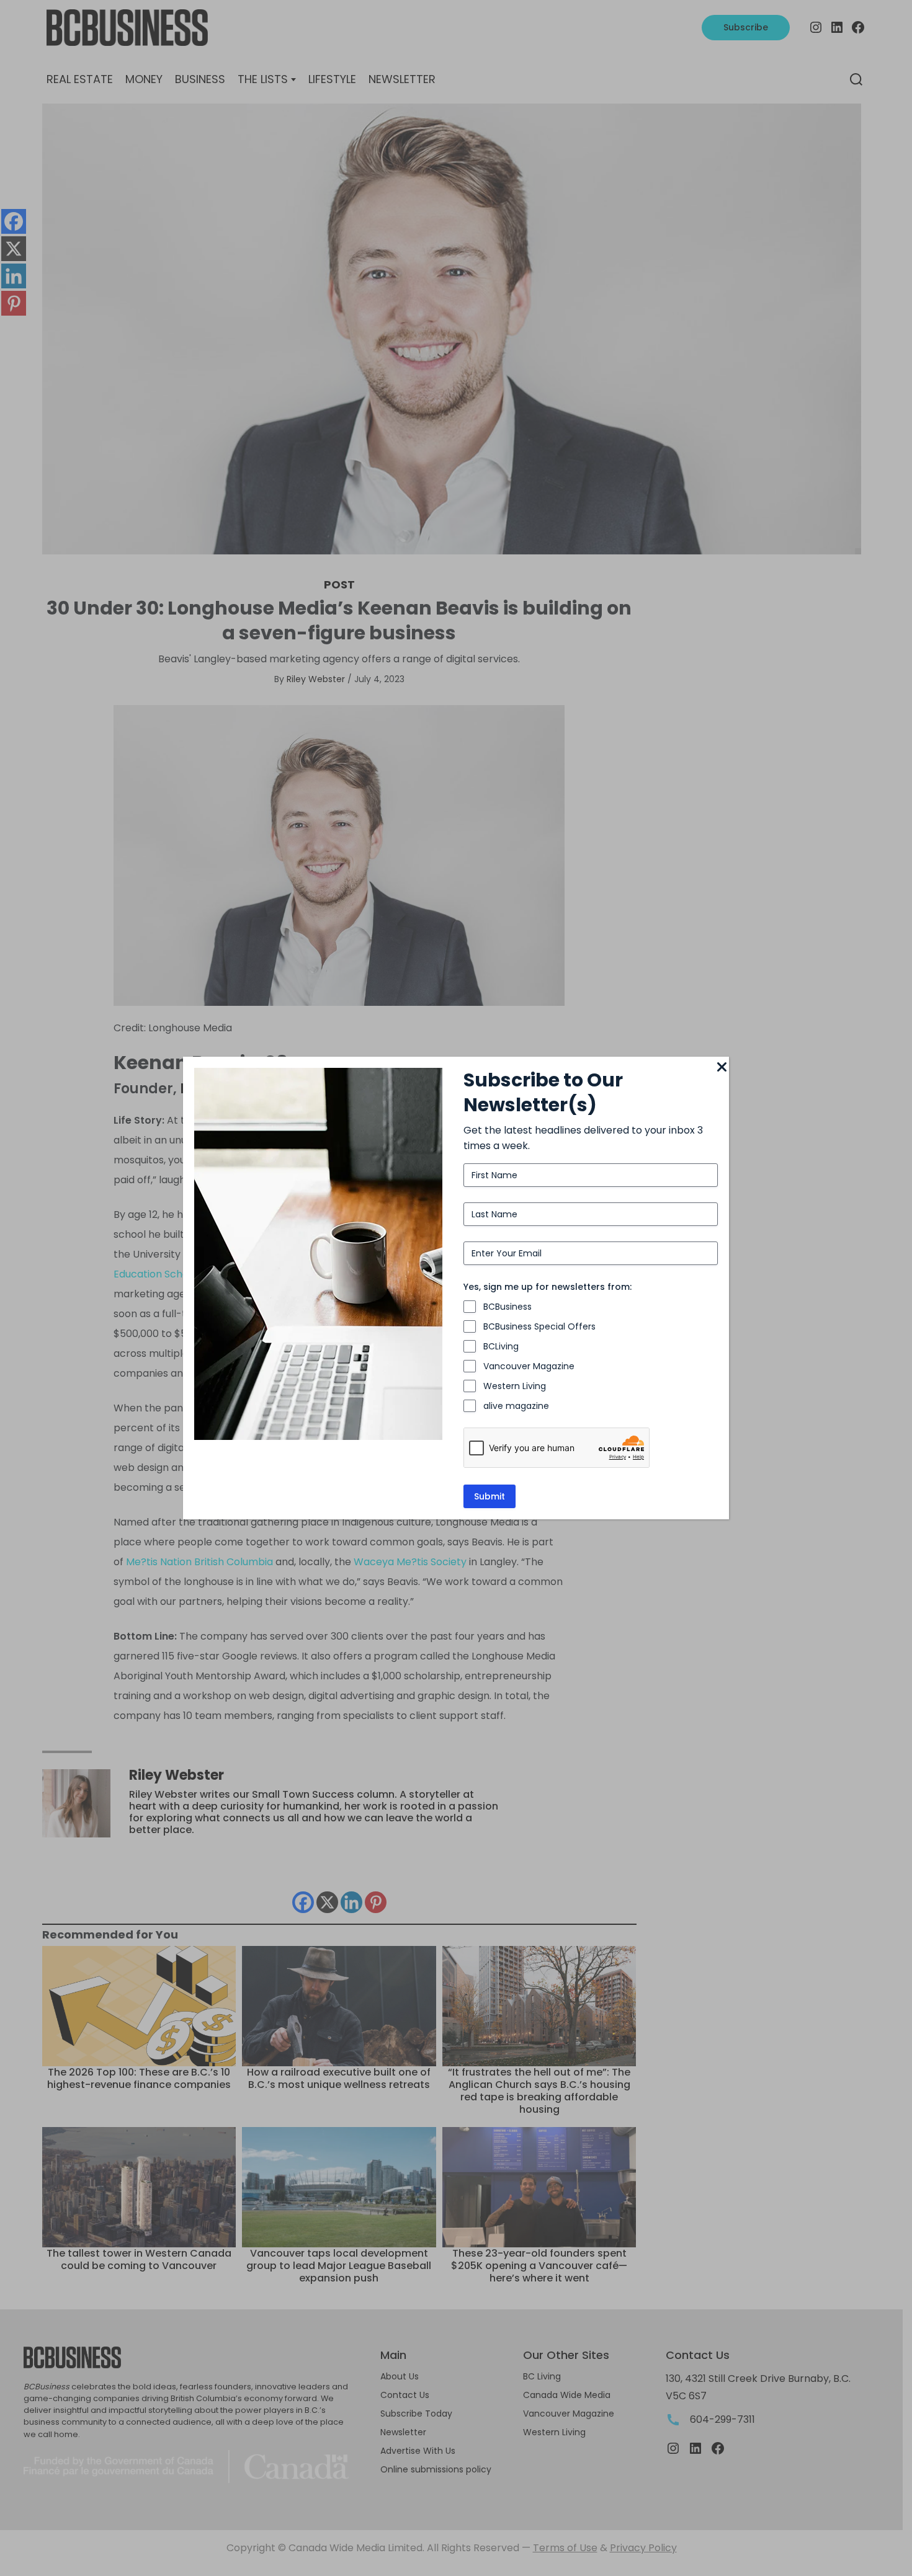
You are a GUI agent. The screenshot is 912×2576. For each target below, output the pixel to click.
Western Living (515, 1386)
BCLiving (501, 1346)
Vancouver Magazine (529, 1366)
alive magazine (516, 1406)
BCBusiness (507, 1307)
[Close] (722, 1068)
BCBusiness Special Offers (539, 1326)
